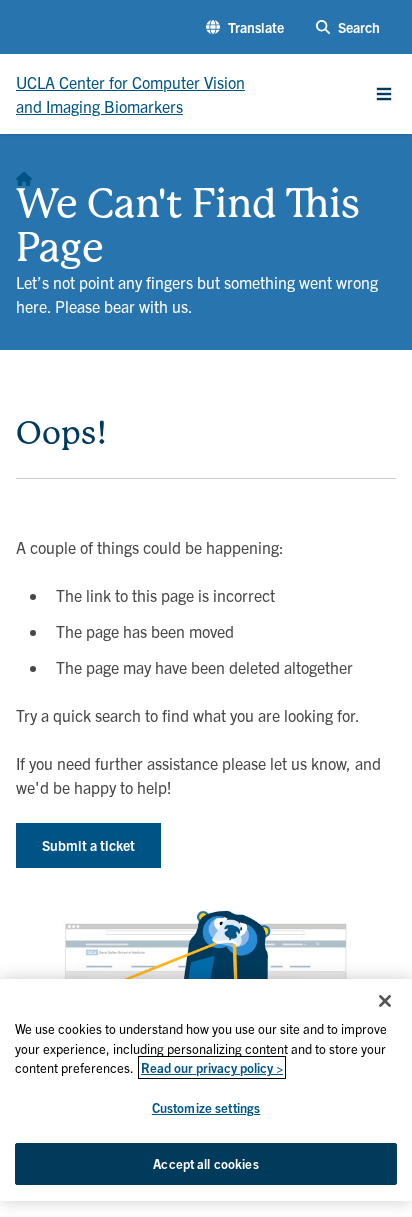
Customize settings (206, 1107)
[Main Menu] (384, 94)
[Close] (385, 1001)
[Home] (24, 174)
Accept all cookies (205, 1163)
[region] (206, 1090)
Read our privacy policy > (212, 1067)
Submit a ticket (88, 845)
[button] (245, 27)
